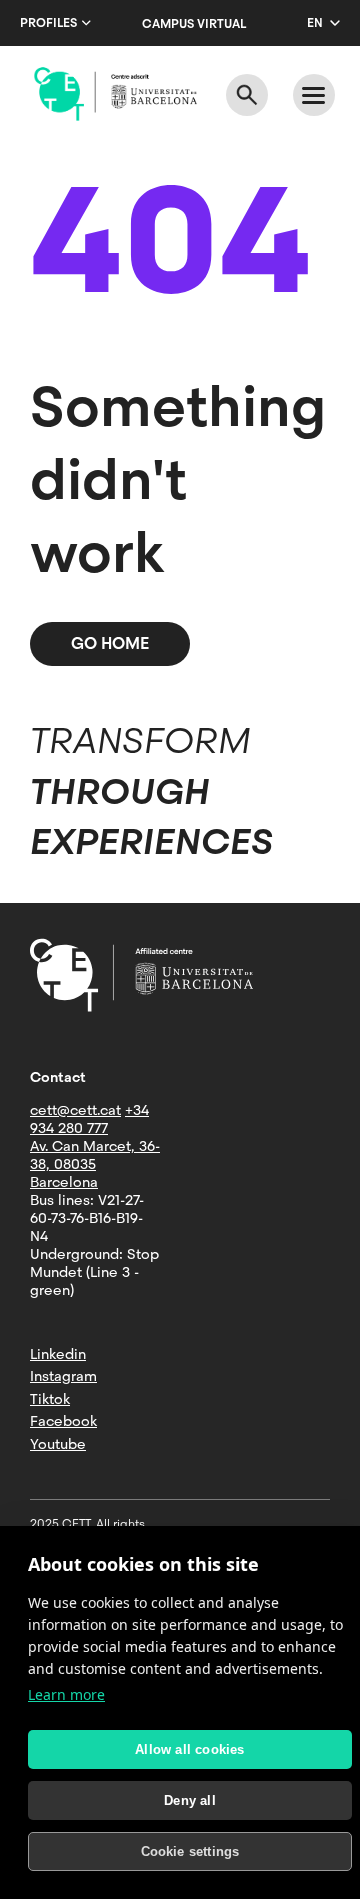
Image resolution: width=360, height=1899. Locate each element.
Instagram (63, 1376)
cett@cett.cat (75, 1110)
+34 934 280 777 (89, 1119)
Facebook (63, 1421)
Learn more (66, 1694)
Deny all (190, 1800)
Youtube (58, 1444)
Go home (110, 643)
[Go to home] (115, 94)
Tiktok (50, 1399)
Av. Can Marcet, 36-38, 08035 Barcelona (95, 1164)
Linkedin (58, 1354)
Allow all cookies (189, 1749)
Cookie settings (190, 1851)
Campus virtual (194, 24)
